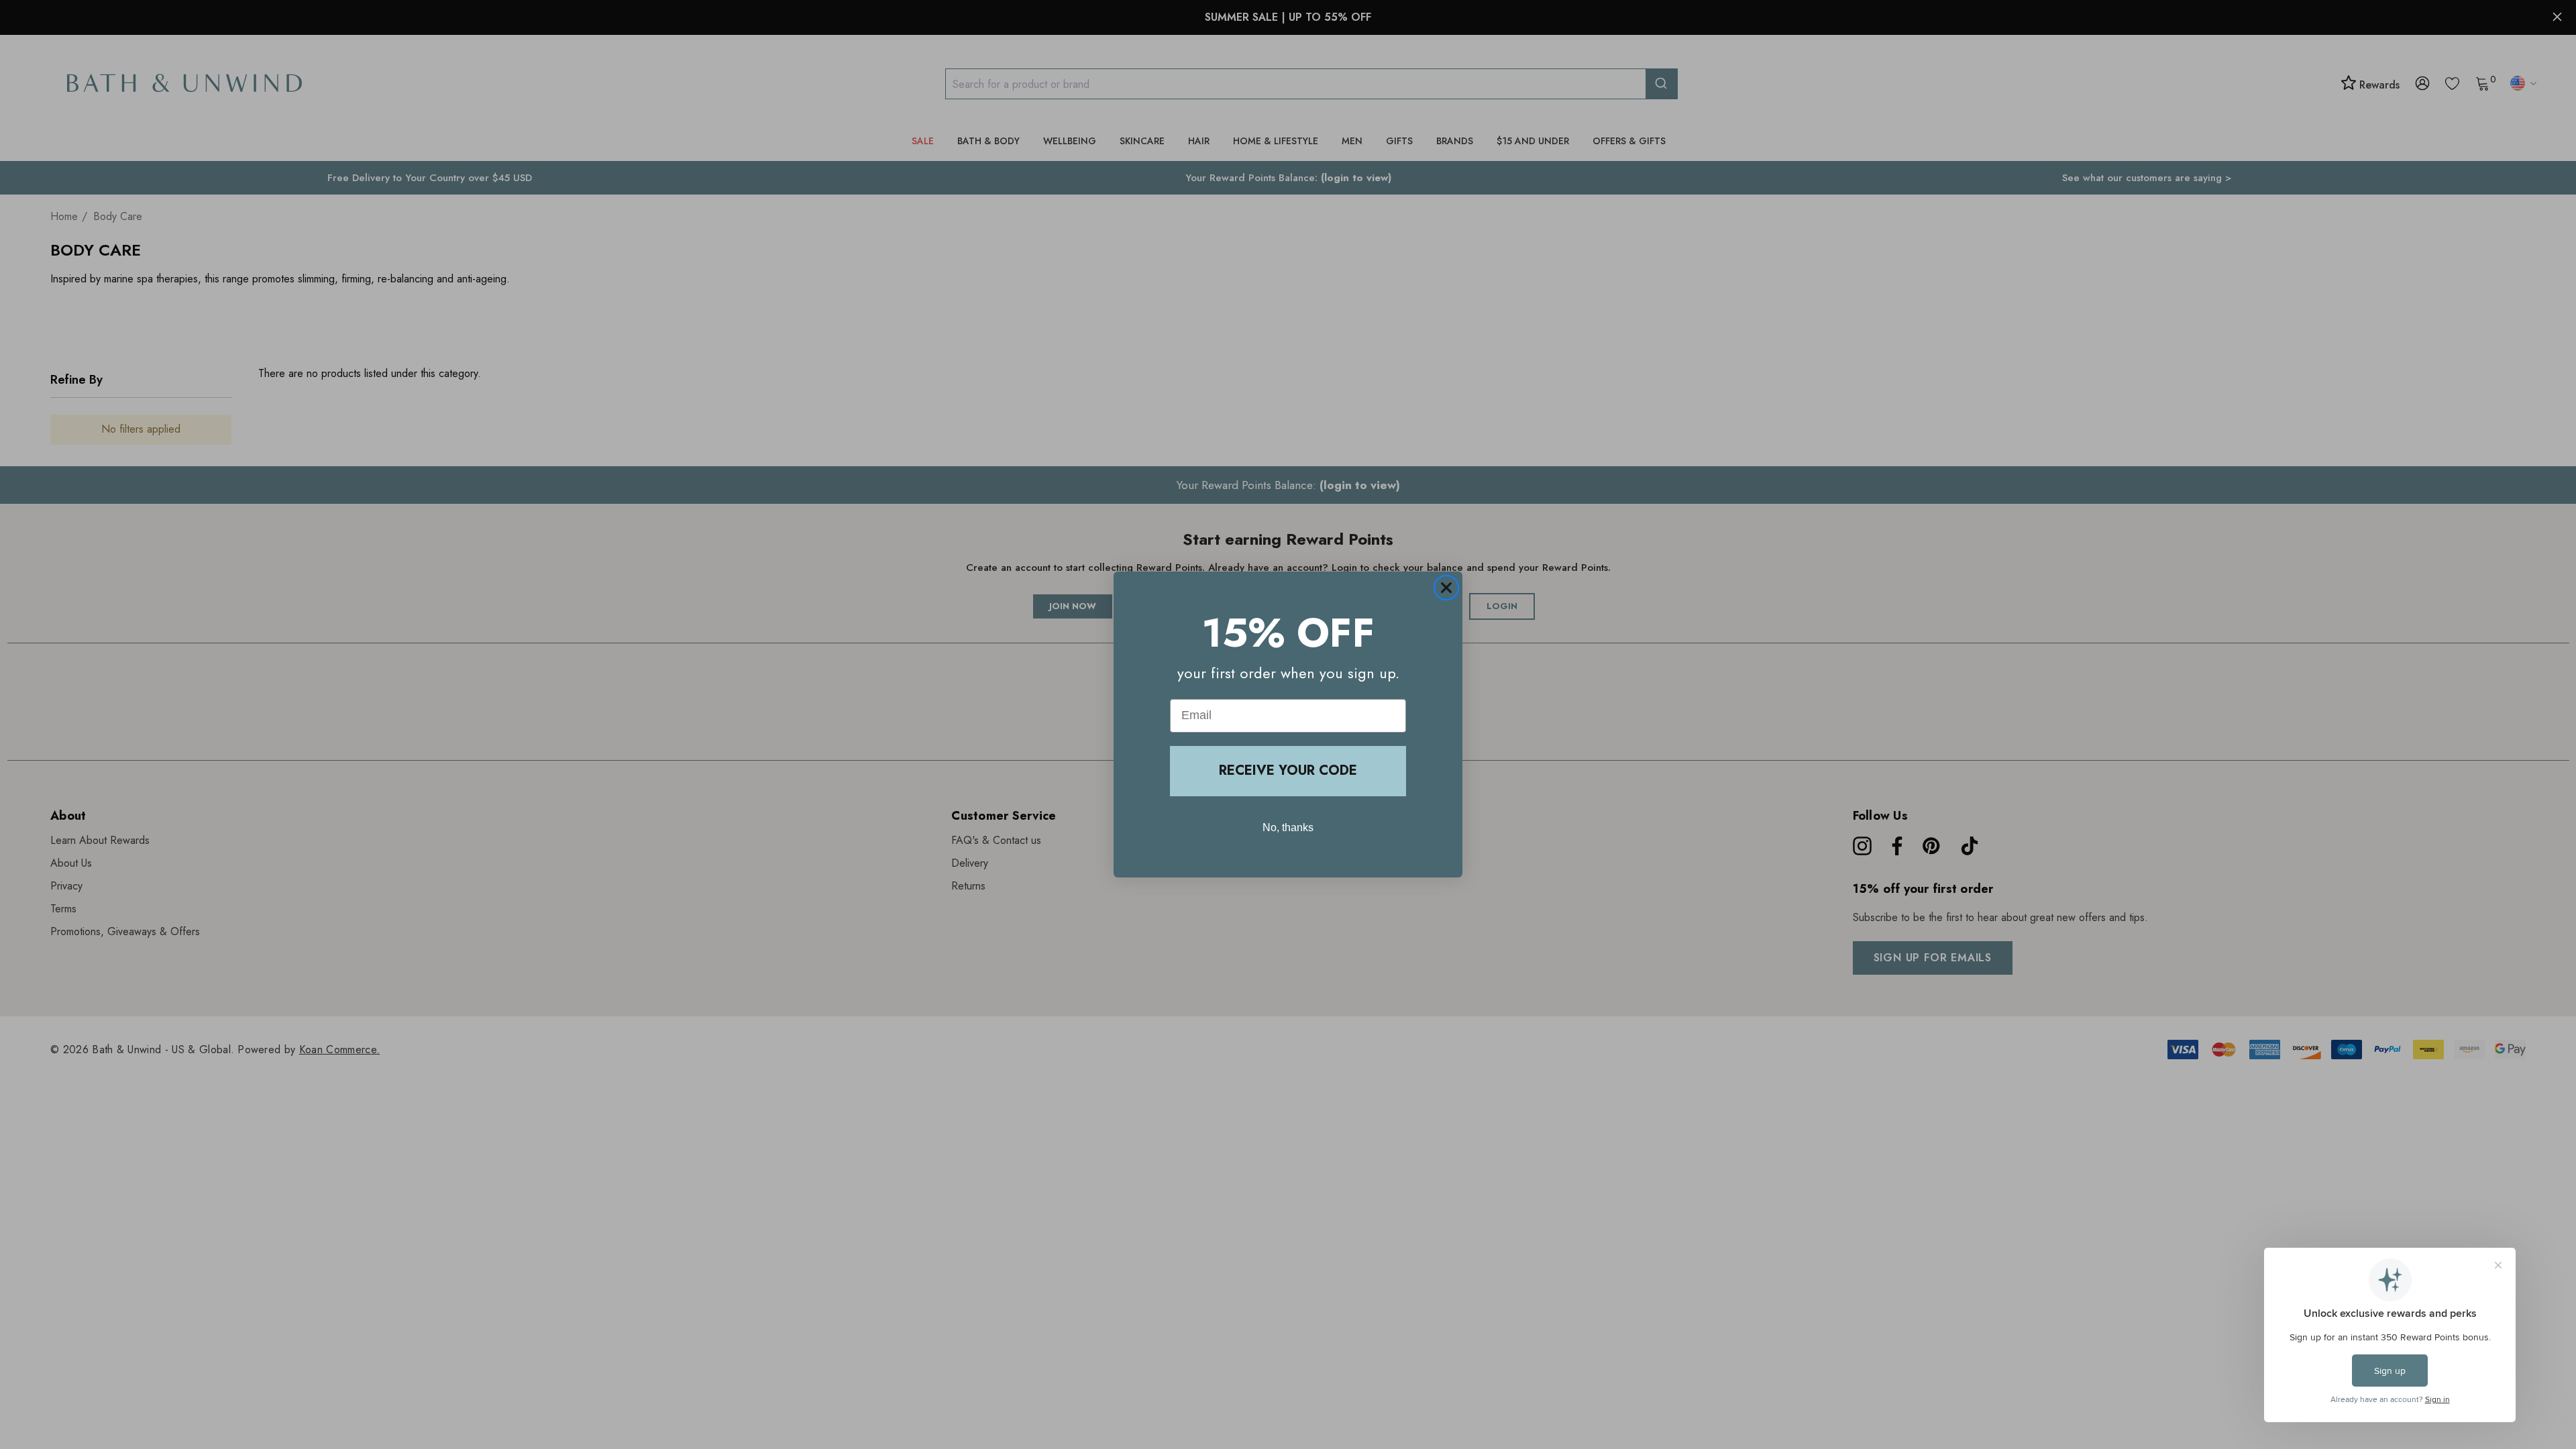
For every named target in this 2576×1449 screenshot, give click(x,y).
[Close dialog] (1446, 588)
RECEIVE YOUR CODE (1288, 770)
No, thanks (1288, 827)
